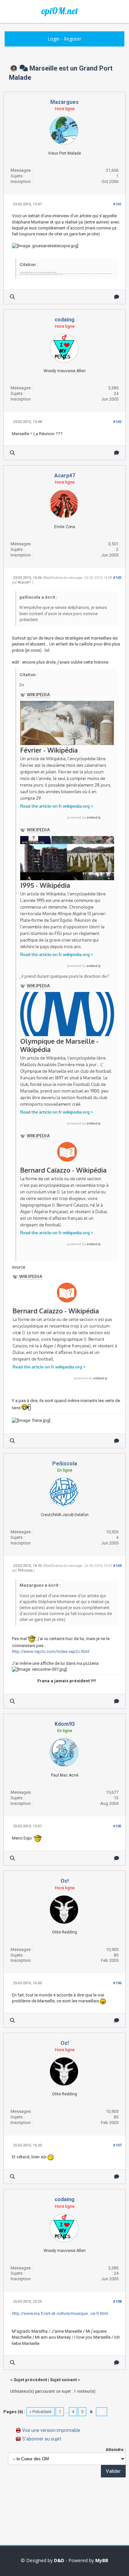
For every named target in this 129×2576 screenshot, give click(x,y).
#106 (117, 1983)
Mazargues (64, 102)
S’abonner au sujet (42, 2439)
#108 (117, 2302)
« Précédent (41, 2412)
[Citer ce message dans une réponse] (117, 297)
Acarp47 (65, 476)
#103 (117, 578)
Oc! (65, 1881)
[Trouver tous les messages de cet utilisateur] (12, 297)
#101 (117, 204)
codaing (64, 320)
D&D (59, 2560)
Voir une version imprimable (51, 2430)
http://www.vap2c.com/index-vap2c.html (51, 1651)
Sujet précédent (30, 2380)
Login (54, 39)
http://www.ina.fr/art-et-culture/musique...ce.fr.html (60, 2313)
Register (73, 39)
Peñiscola (65, 1464)
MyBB (102, 2560)
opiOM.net (60, 11)
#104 (117, 1566)
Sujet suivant (63, 2380)
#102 (117, 422)
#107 (117, 2145)
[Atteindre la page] (102, 2412)
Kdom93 (65, 1724)
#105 (117, 1826)
